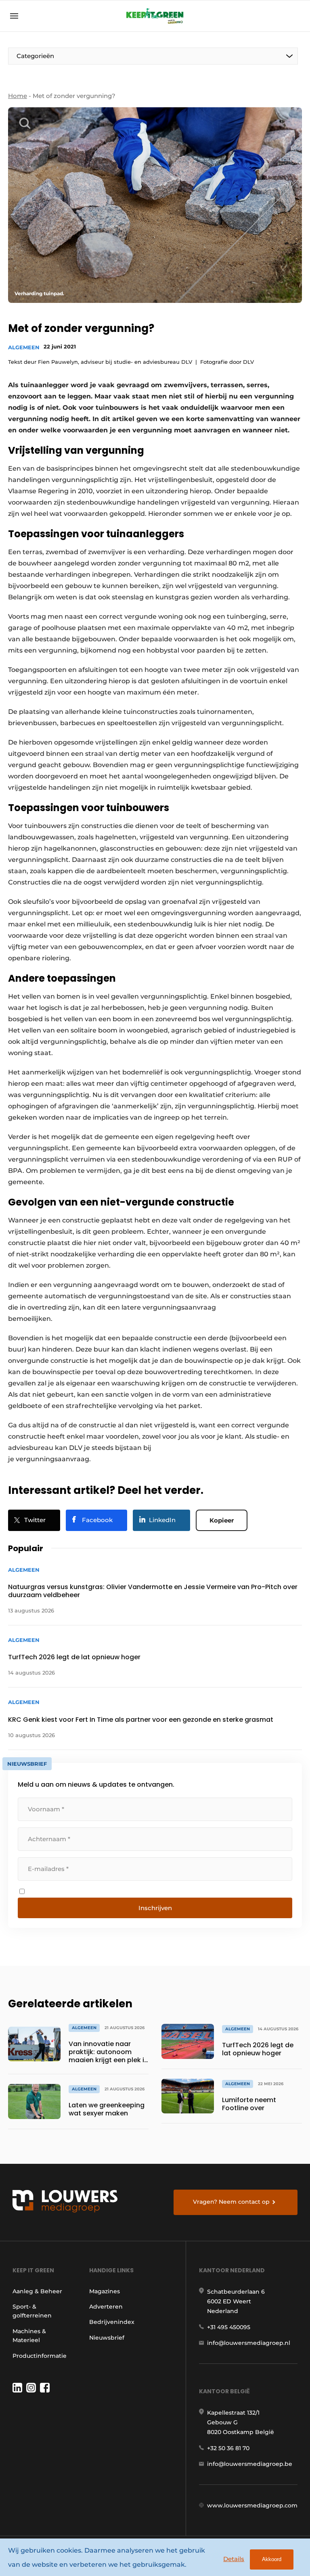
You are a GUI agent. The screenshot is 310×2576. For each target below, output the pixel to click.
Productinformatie (40, 2356)
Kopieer (222, 1520)
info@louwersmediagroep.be (250, 2464)
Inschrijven (155, 1908)
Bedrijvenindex (112, 2322)
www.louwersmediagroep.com (252, 2505)
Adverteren (106, 2307)
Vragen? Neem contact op (231, 2202)
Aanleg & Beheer (37, 2291)
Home (18, 96)
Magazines (105, 2291)
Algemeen (24, 347)
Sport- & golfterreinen (32, 2311)
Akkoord (272, 2559)
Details (234, 2559)
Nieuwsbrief (107, 2338)
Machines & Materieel (29, 2336)
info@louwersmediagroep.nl (249, 2343)
